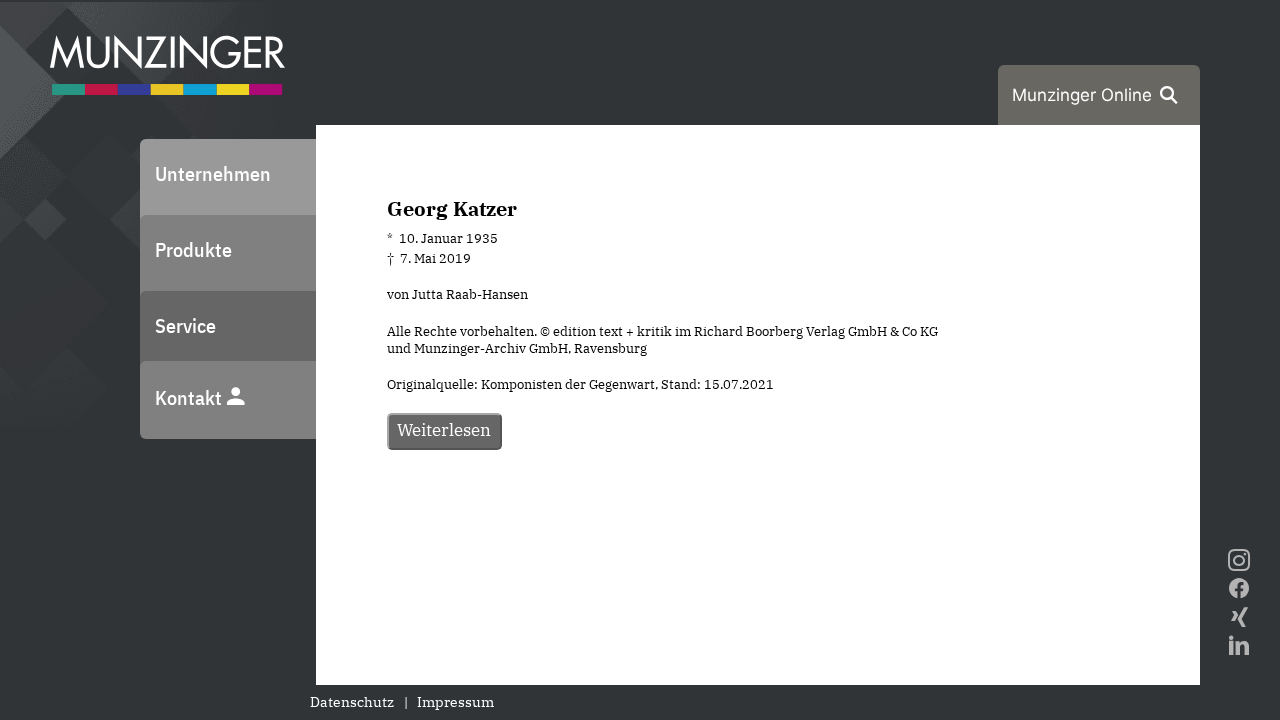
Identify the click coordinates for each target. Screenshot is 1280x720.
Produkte (193, 249)
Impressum (455, 702)
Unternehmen (213, 173)
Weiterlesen (444, 430)
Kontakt (190, 397)
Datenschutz (352, 702)
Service (185, 325)
